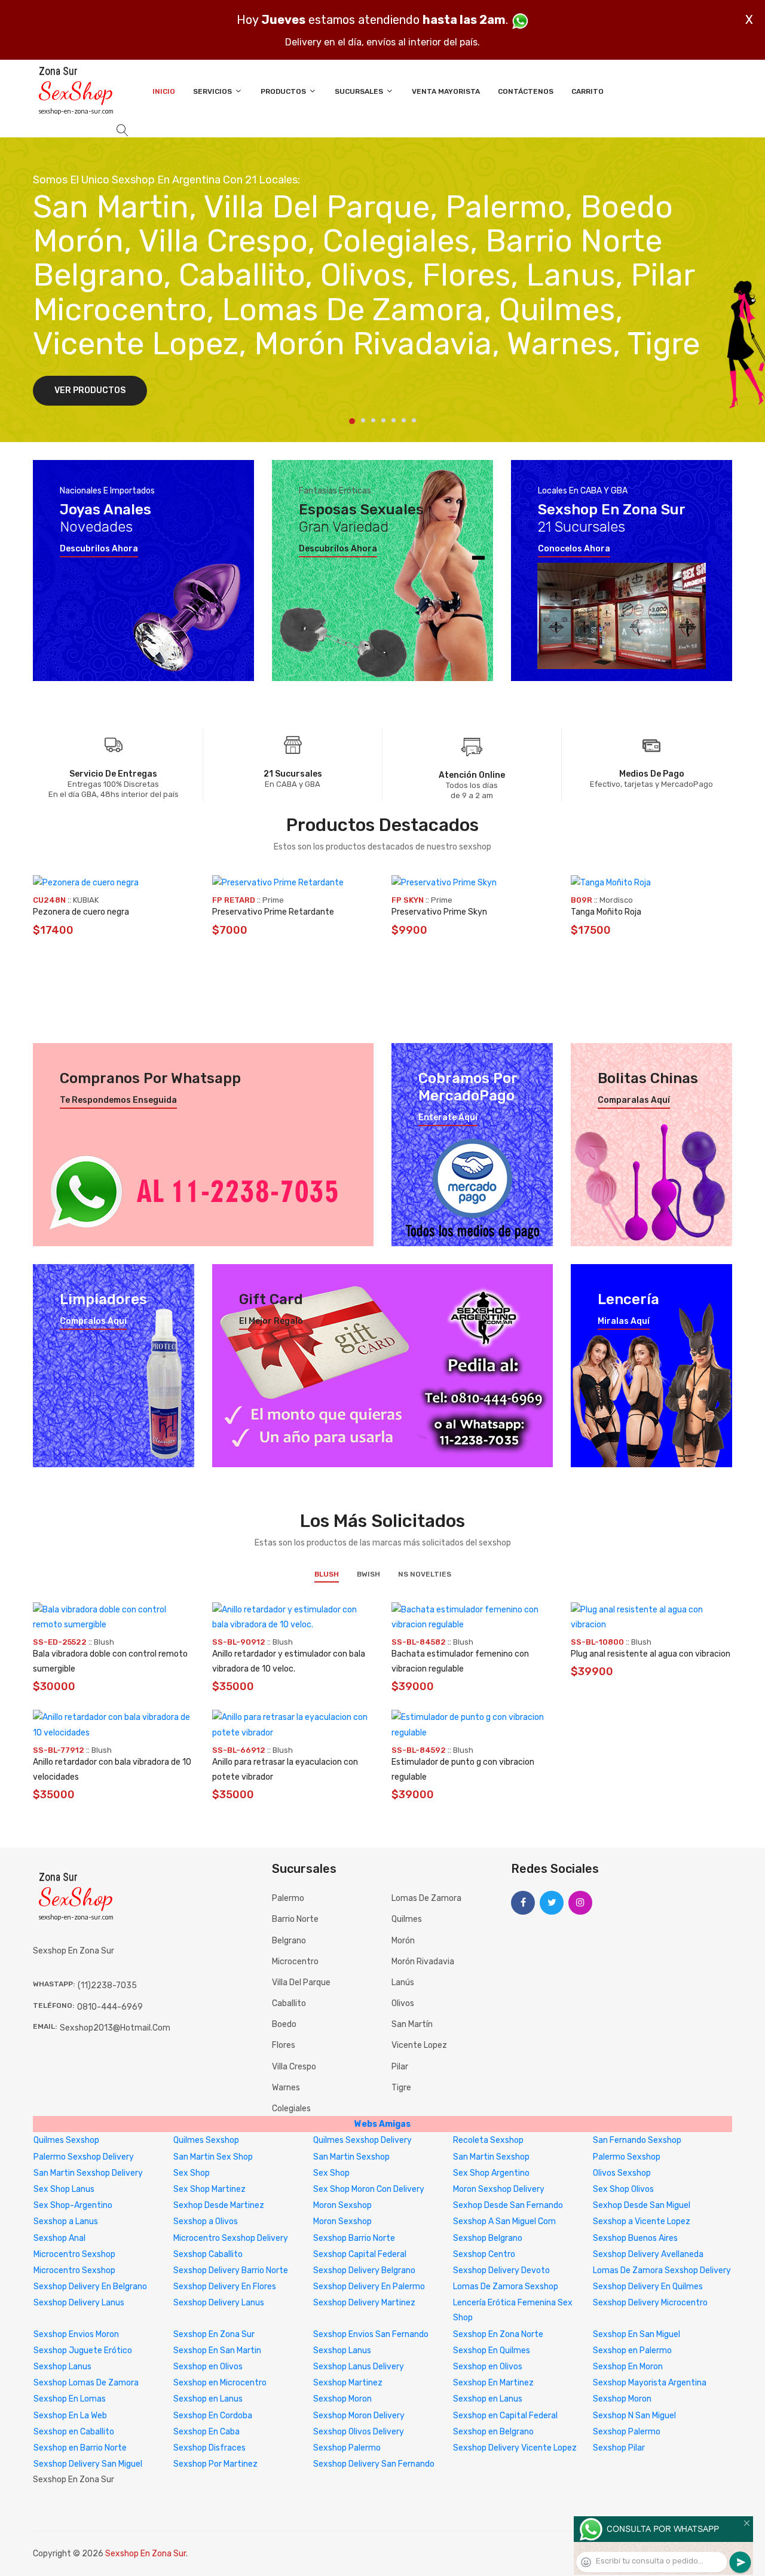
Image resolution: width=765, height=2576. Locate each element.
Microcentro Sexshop (74, 2254)
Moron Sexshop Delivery (499, 2189)
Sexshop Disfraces (209, 2448)
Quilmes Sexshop (66, 2140)
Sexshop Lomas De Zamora (86, 2383)
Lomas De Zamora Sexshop (506, 2287)
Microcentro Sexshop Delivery (231, 2238)
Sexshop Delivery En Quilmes (648, 2287)
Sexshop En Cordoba (213, 2416)
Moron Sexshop (342, 2205)
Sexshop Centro (484, 2254)
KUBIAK (86, 900)
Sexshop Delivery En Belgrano (90, 2287)
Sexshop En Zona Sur (214, 2334)
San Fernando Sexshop (637, 2140)
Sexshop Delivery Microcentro (650, 2303)
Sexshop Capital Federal (360, 2254)
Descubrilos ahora (99, 549)
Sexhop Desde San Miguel (642, 2205)
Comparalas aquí (634, 1100)
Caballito (289, 2003)
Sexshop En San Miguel (637, 2334)
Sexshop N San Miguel (634, 2416)
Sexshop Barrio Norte (354, 2238)
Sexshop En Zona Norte (498, 2334)
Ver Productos (90, 390)
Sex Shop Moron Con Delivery (369, 2189)
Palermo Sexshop (627, 2157)
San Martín (412, 2024)
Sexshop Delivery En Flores (225, 2287)
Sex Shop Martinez (209, 2189)
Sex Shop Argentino (491, 2173)
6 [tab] (404, 420)
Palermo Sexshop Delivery (84, 2157)
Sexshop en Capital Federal (505, 2416)
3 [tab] (373, 420)
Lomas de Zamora (426, 1898)
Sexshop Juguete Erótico (83, 2350)
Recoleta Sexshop (488, 2140)
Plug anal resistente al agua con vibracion (651, 1654)
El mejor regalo (271, 1321)
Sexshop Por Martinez (215, 2464)
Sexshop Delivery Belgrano (364, 2270)
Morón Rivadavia (423, 1962)
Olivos (403, 2003)
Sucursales (360, 91)
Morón (403, 1941)
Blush (327, 1574)
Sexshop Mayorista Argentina (650, 2383)
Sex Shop (192, 2173)
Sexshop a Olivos (206, 2221)
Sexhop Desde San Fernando (508, 2205)
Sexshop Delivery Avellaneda (648, 2254)
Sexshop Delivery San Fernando (374, 2464)
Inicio (164, 91)
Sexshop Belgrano (488, 2238)
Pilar (400, 2067)
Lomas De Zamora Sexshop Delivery (662, 2270)
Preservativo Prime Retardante (273, 912)
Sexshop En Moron (628, 2367)
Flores (284, 2045)
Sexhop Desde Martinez (219, 2205)
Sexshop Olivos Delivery (359, 2432)
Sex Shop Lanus (64, 2189)
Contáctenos (526, 91)
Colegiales (291, 2109)
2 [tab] (363, 420)
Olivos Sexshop (622, 2173)
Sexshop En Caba (206, 2432)
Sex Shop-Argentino (73, 2205)
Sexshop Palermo (627, 2432)
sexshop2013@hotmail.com (115, 2028)
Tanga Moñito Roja (606, 912)
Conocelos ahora (574, 549)
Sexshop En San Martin (217, 2350)
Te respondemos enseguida (118, 1100)
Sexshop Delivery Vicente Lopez (515, 2448)
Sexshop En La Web (70, 2416)
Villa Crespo (294, 2067)
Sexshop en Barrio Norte (80, 2448)
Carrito (587, 91)
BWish (368, 1574)
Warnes (286, 2088)
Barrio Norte (295, 1919)
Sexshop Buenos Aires (635, 2238)
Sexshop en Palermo (632, 2350)
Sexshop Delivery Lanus (79, 2303)
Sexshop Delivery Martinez (364, 2303)
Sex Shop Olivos (623, 2189)
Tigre (401, 2088)
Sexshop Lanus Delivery (359, 2367)
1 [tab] (352, 421)
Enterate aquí (448, 1118)
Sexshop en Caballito (74, 2432)
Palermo (288, 1898)
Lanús (403, 1982)
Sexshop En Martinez (493, 2383)
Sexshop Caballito (208, 2254)
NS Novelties (425, 1574)
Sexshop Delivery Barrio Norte (231, 2270)
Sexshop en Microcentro (220, 2383)
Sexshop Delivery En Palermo (369, 2287)
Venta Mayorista (446, 91)
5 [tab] (394, 420)
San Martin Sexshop (351, 2157)
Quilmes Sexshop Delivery (362, 2140)
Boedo (284, 2024)
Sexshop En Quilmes (492, 2350)
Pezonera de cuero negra (81, 912)
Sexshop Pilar (619, 2448)
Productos (284, 91)
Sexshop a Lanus (66, 2221)
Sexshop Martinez (348, 2383)
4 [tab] (383, 420)
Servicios (213, 91)
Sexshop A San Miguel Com (504, 2221)
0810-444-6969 (110, 2007)
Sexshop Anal (59, 2238)
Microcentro (295, 1962)
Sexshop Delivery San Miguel (88, 2464)
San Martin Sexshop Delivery (88, 2173)
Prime (273, 900)
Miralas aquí (624, 1321)
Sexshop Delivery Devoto (501, 2270)
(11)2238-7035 (107, 1985)
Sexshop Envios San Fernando (371, 2334)
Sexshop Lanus (342, 2350)
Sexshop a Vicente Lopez (642, 2221)
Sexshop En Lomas (70, 2399)
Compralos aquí (93, 1321)
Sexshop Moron (342, 2399)
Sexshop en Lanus (208, 2399)
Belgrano (289, 1941)
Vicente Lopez (419, 2045)
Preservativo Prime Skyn (439, 912)
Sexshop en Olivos (208, 2367)
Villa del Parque (301, 1982)
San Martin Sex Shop (213, 2157)
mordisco (616, 900)
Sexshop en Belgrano (493, 2432)
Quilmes (407, 1919)
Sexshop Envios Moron (76, 2334)
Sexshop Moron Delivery (359, 2416)
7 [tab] (414, 420)
